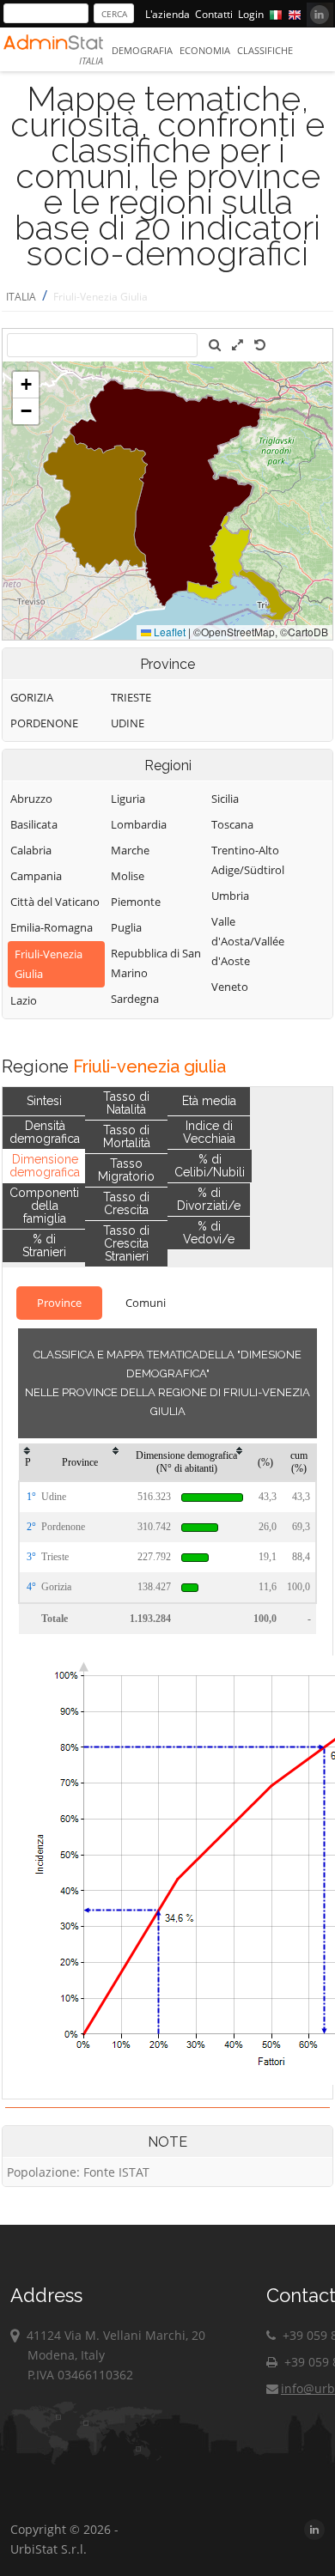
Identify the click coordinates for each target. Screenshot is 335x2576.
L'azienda (167, 14)
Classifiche (265, 50)
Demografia (142, 50)
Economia (205, 50)
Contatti (214, 14)
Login (251, 14)
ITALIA (21, 297)
